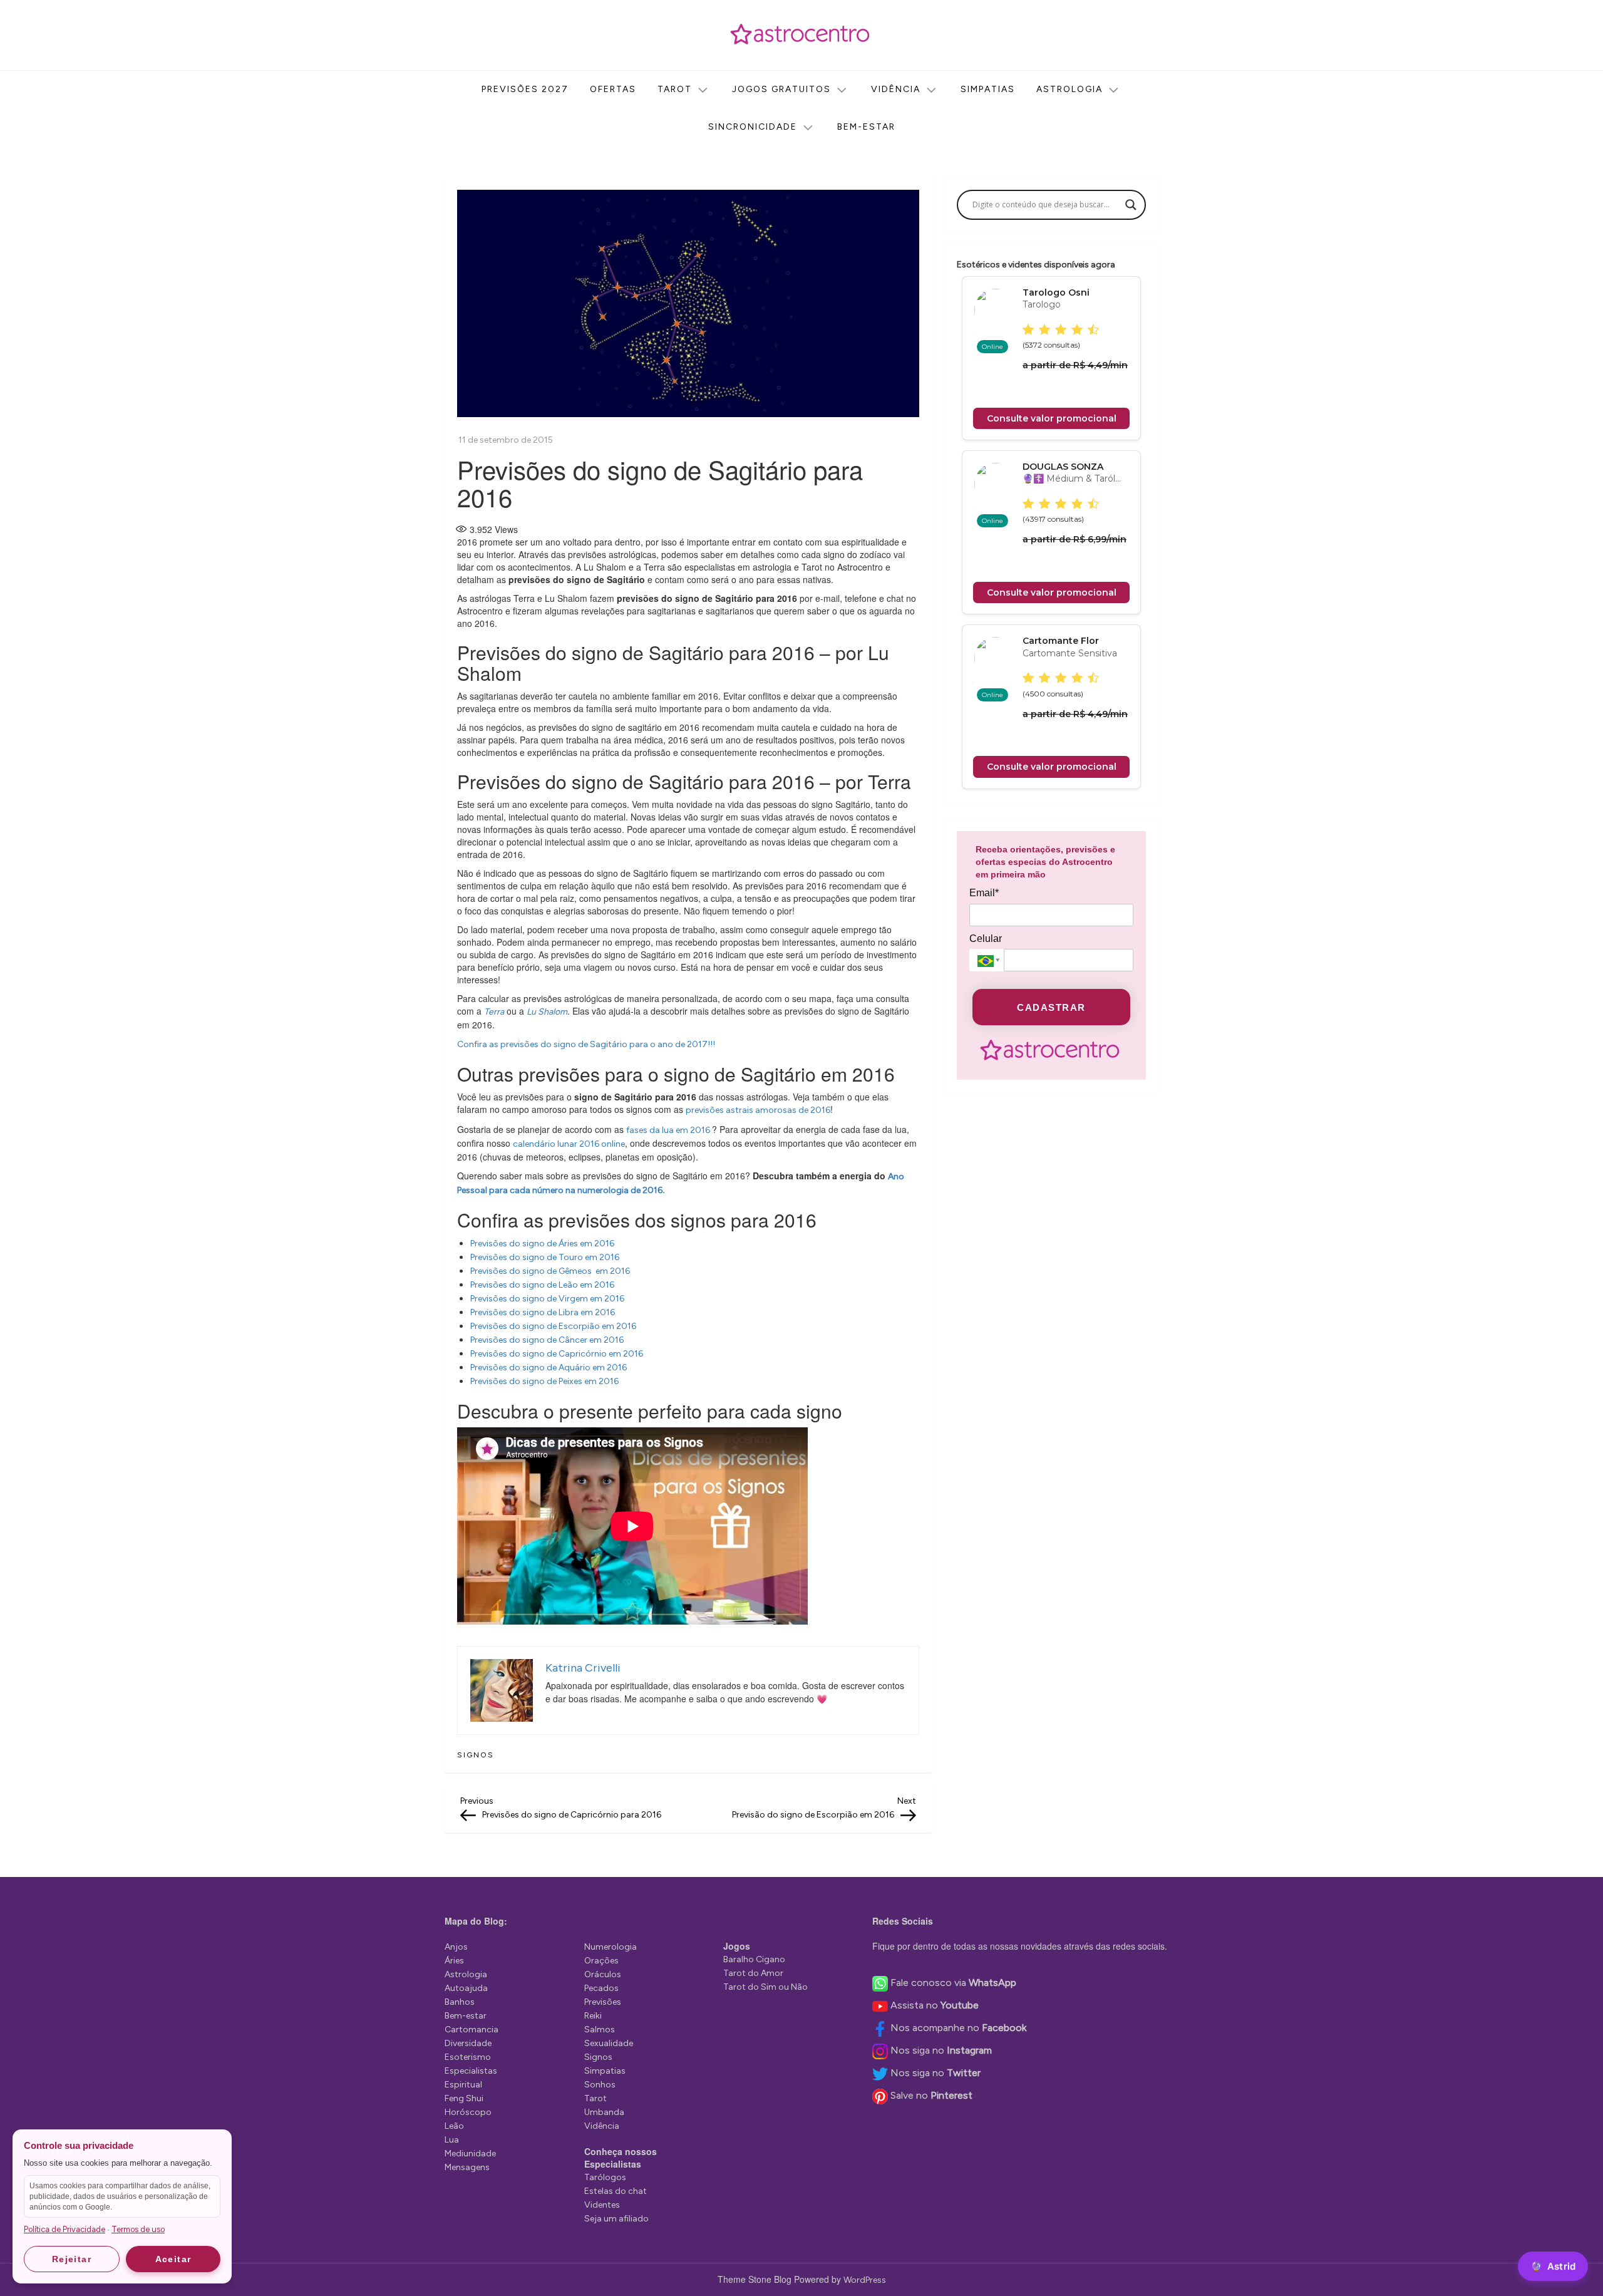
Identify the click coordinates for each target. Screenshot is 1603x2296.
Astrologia (1070, 89)
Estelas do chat (616, 2191)
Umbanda (604, 2112)
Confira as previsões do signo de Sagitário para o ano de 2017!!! (586, 1044)
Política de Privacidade (64, 2229)
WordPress (865, 2280)
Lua (452, 2140)
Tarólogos (605, 2177)
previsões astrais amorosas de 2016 (758, 1110)
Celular (986, 939)
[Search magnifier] (1131, 205)
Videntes (602, 2205)
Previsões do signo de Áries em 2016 (542, 1244)
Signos (476, 1755)
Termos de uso (138, 2229)
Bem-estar (866, 127)
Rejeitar (72, 2259)
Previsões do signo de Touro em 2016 (545, 1257)
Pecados (601, 1988)
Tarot (675, 89)
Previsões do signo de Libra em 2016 (543, 1312)
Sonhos (600, 2085)
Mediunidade (470, 2154)
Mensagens (467, 2167)
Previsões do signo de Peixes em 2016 (544, 1381)
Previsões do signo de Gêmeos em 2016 (550, 1271)
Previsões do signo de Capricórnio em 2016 (557, 1354)
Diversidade (468, 2043)
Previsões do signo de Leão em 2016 (542, 1285)
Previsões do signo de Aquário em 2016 (549, 1368)
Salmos (600, 2030)
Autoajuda (466, 1988)
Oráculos (603, 1974)
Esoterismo (468, 2057)
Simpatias (988, 89)
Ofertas (613, 89)
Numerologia (611, 1947)
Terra (494, 1012)
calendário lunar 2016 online (569, 1144)
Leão (454, 2126)
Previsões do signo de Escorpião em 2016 (553, 1326)
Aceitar (173, 2259)
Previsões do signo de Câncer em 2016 (547, 1340)
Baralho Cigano (754, 1959)
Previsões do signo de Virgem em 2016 (547, 1299)
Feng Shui (464, 2098)
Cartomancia (472, 2030)
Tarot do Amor (753, 1973)
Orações (601, 1961)
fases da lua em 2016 (669, 1130)
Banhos (460, 2002)
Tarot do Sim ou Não (765, 1987)
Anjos (456, 1947)
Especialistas (471, 2071)
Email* (984, 893)
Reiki (593, 2016)
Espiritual (463, 2085)
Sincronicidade (753, 127)
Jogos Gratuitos (781, 89)
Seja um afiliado (616, 2219)
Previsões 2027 (525, 89)
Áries (454, 1961)
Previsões (603, 2002)
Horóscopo (468, 2112)
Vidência (896, 89)
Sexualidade (609, 2043)
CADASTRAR (1051, 1007)
